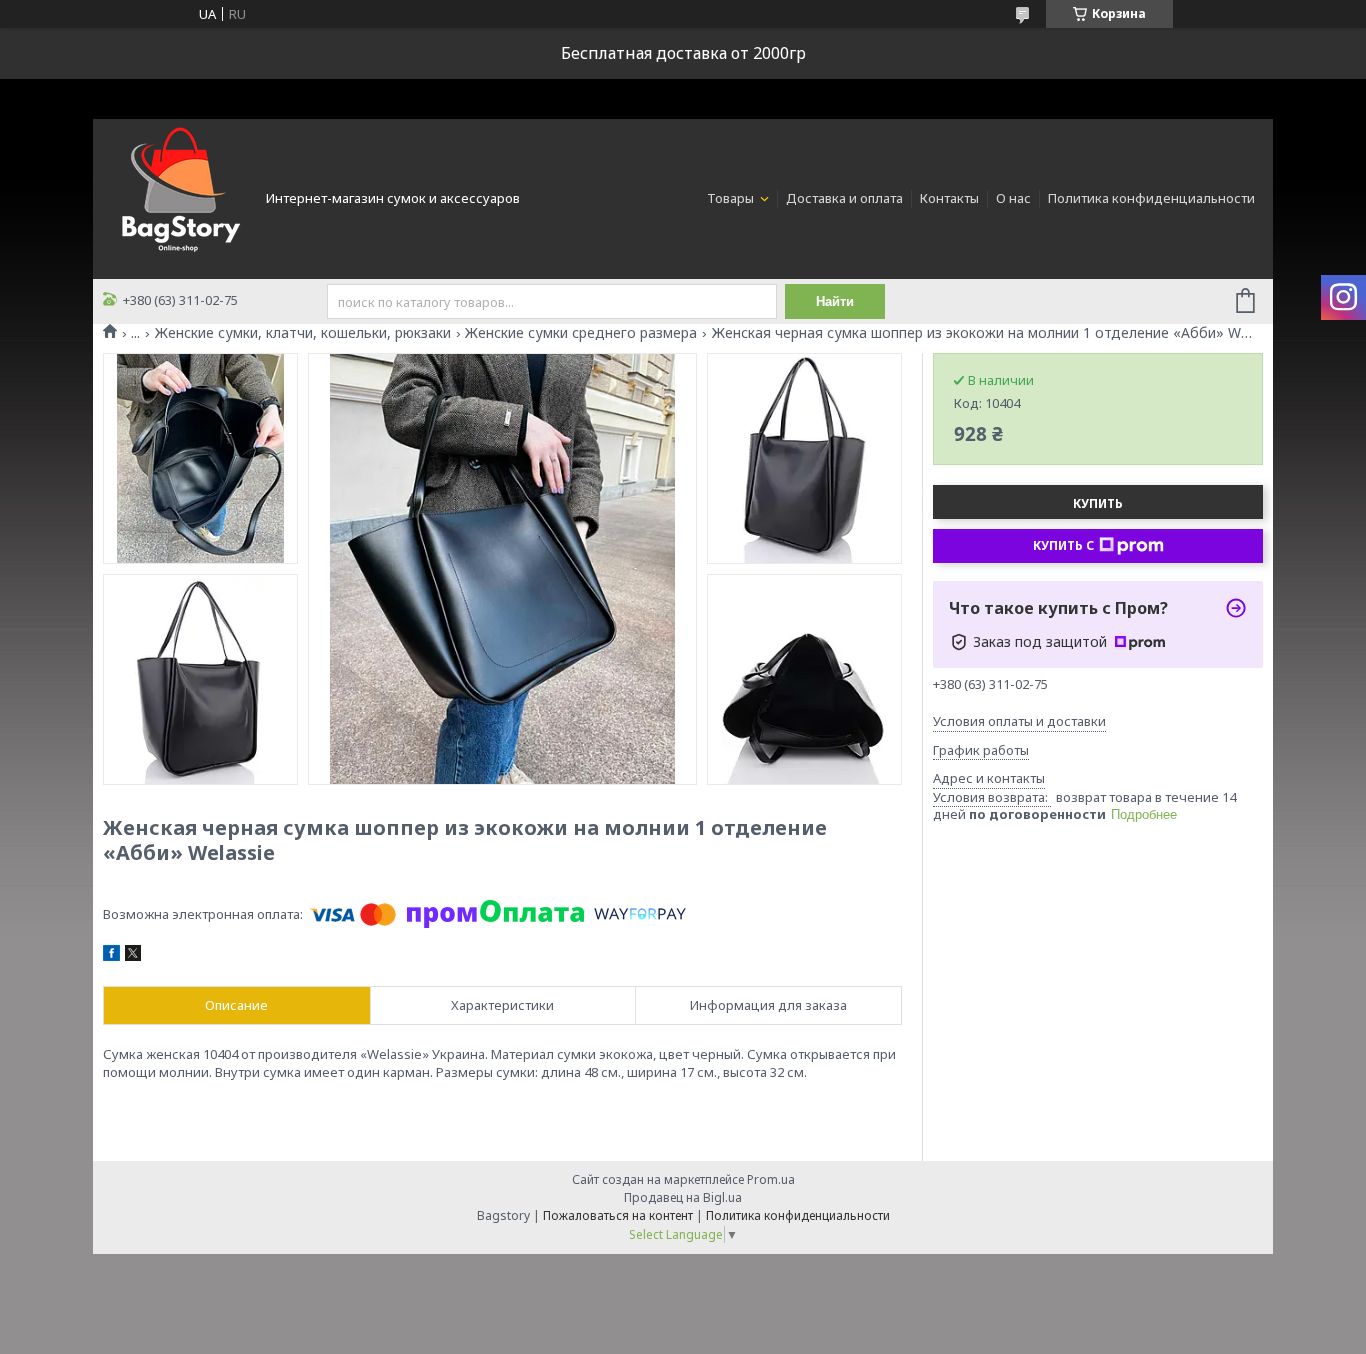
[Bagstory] (178, 197)
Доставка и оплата (844, 198)
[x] (133, 956)
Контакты (949, 198)
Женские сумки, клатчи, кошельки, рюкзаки (303, 333)
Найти (835, 301)
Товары (732, 198)
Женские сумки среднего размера (581, 333)
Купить (1098, 503)
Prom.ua (771, 1179)
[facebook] (111, 956)
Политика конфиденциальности (1151, 198)
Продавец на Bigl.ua (683, 1197)
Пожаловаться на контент (618, 1215)
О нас (1013, 198)
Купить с (1063, 545)
